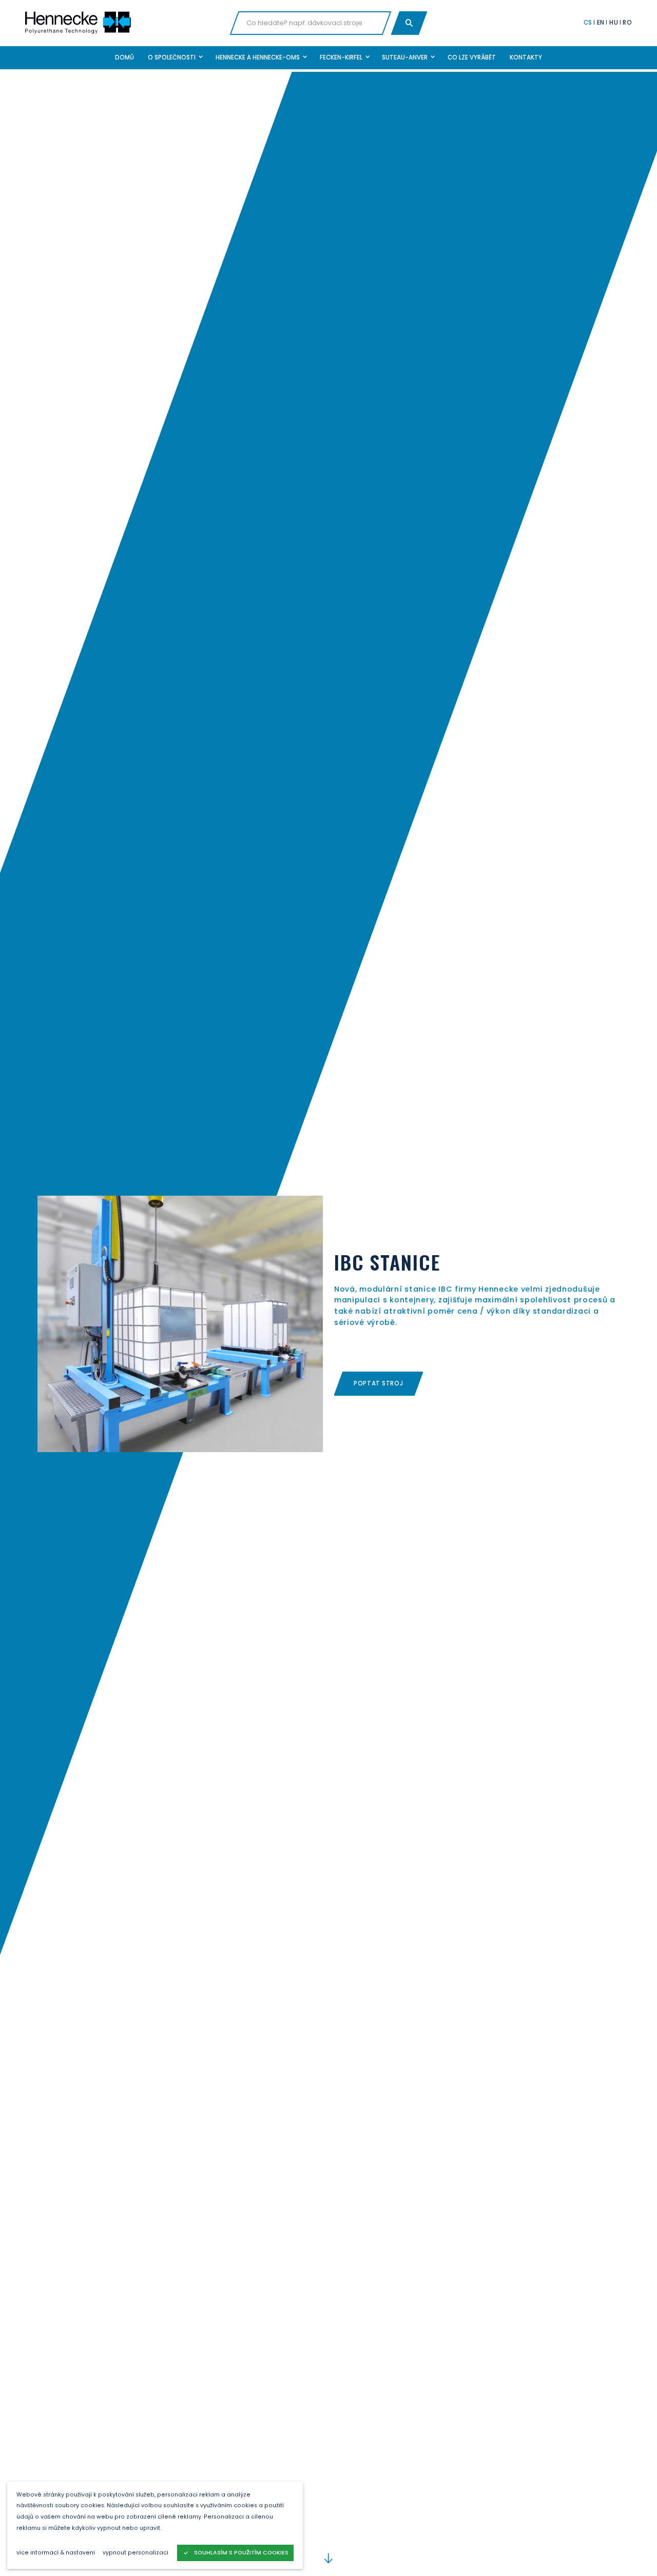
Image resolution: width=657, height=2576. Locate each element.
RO (627, 23)
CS (588, 23)
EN (601, 23)
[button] (175, 58)
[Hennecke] (124, 23)
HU (614, 23)
